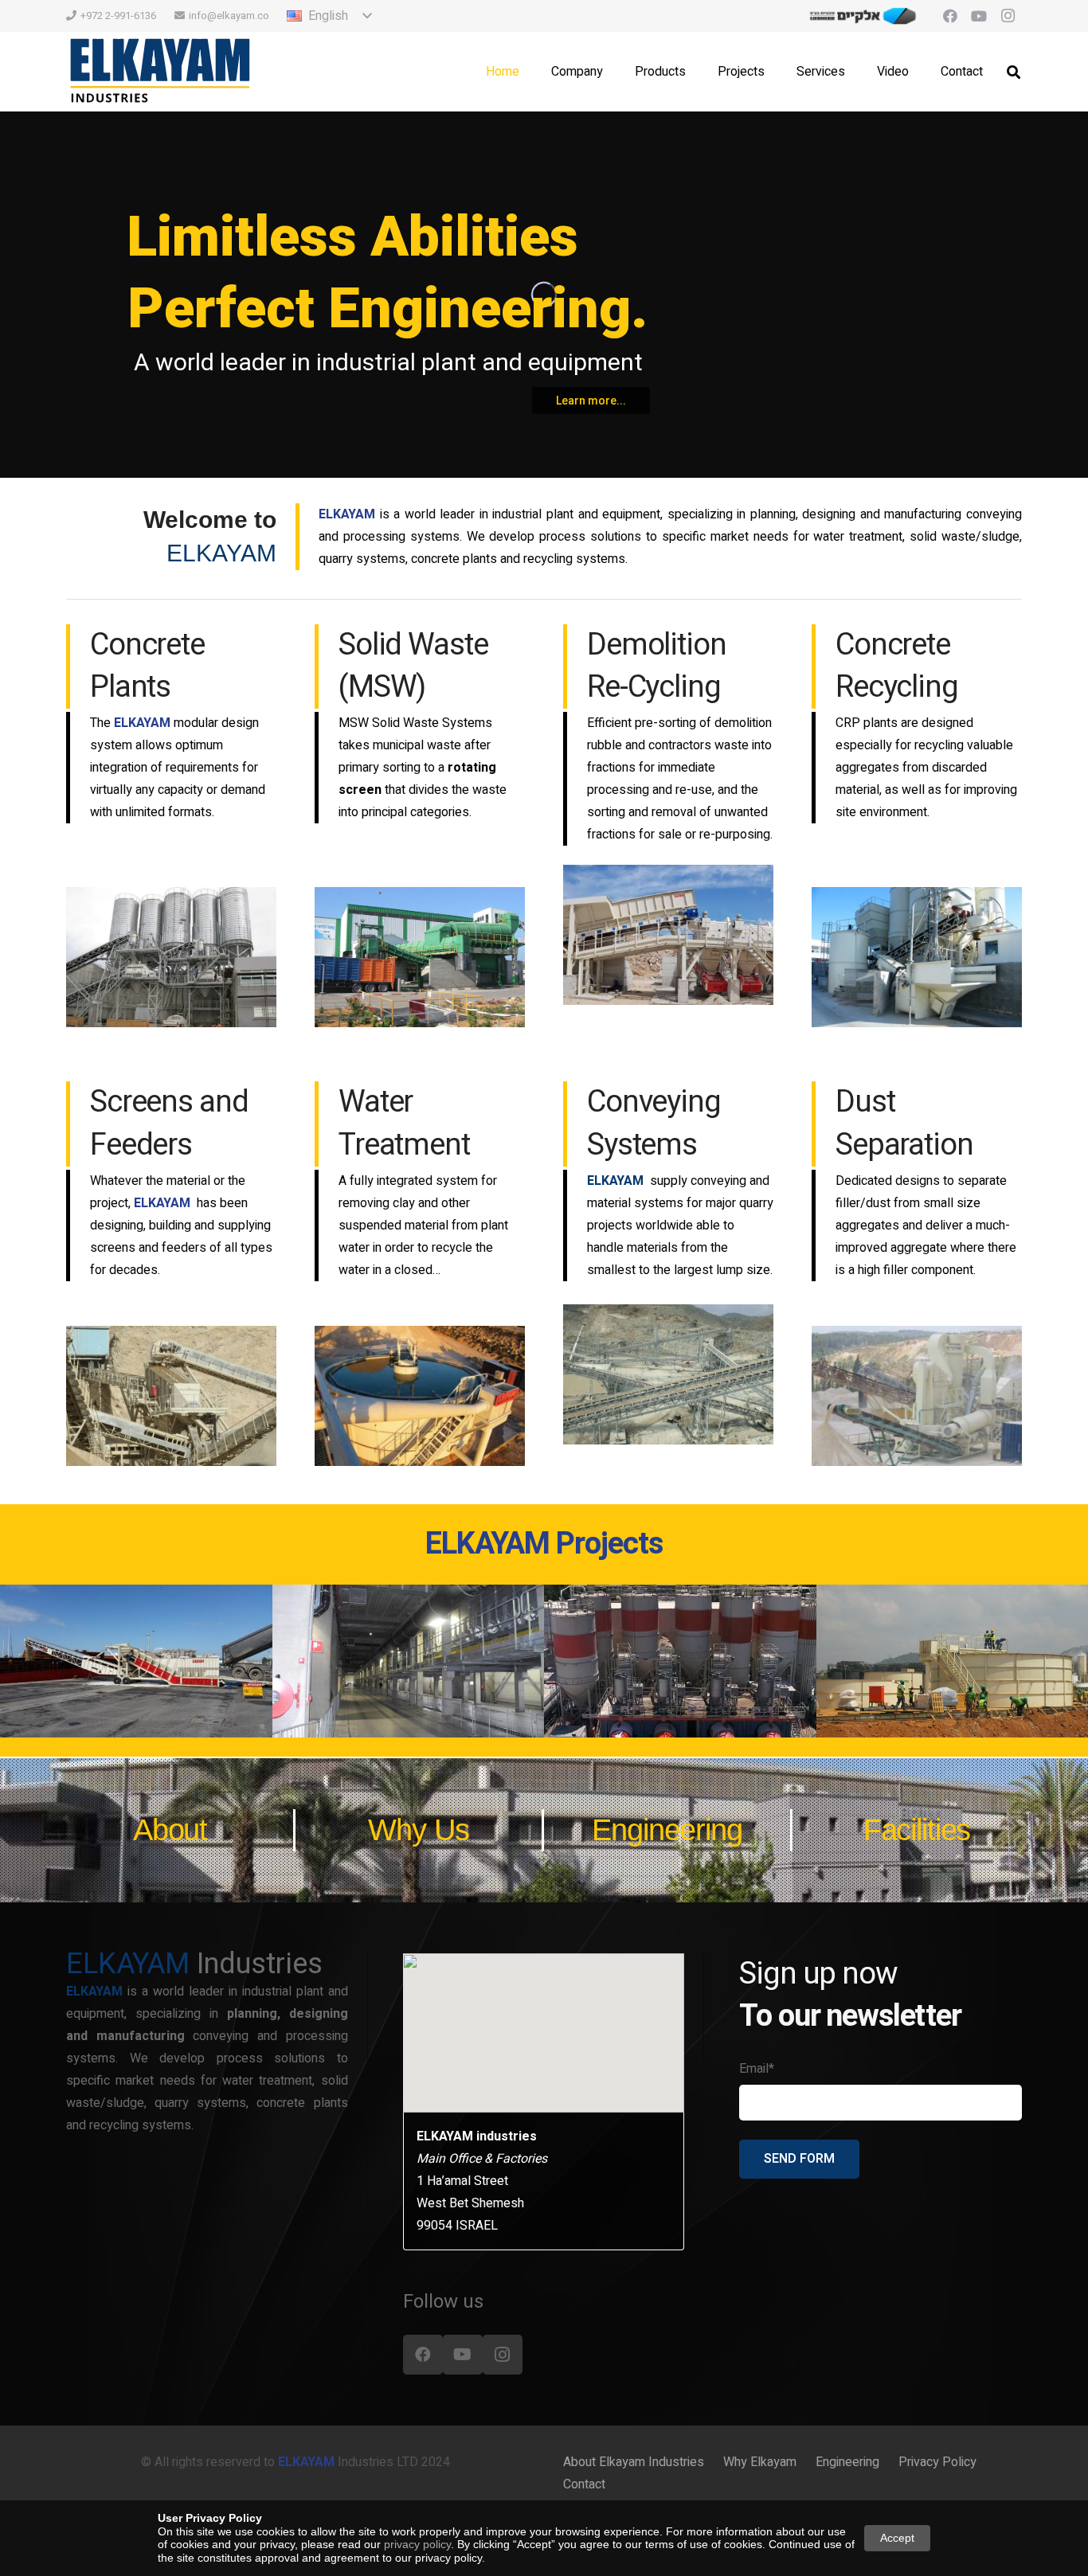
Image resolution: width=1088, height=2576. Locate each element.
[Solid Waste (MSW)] (420, 957)
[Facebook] (950, 16)
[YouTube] (979, 16)
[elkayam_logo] (160, 72)
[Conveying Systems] (668, 1374)
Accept (897, 2538)
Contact (584, 2484)
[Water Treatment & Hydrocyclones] (420, 1396)
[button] (329, 16)
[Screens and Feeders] (171, 1396)
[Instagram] (1008, 16)
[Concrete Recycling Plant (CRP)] (917, 957)
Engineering (847, 2462)
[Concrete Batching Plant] (171, 957)
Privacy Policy (937, 2462)
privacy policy (417, 2544)
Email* (757, 2069)
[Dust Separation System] (917, 1396)
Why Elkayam (760, 2462)
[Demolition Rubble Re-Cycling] (668, 935)
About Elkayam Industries (634, 2462)
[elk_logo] (863, 16)
